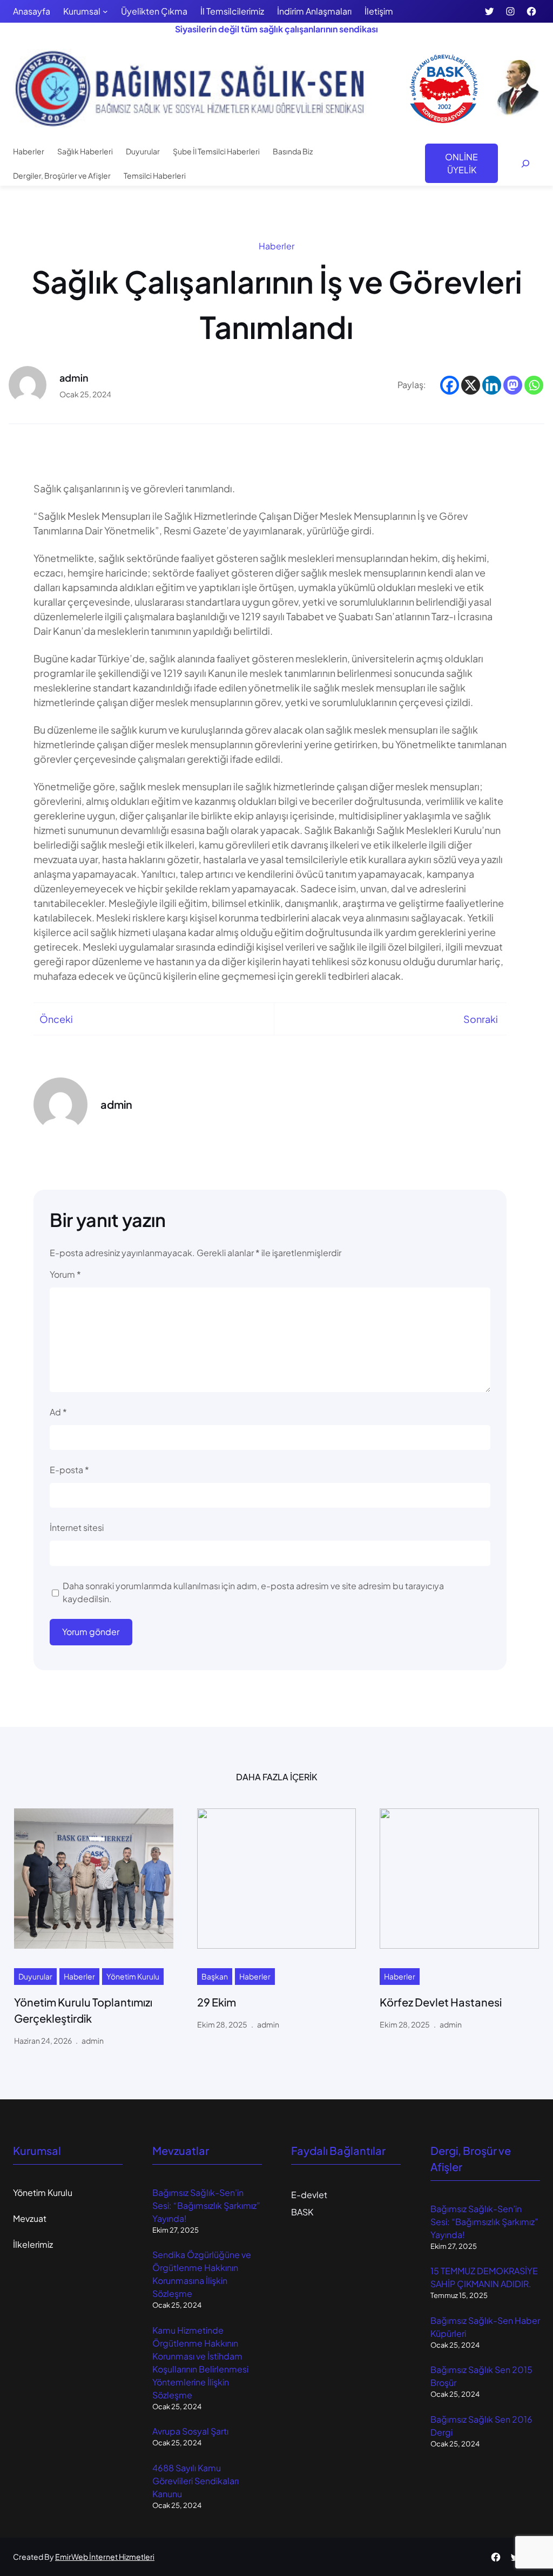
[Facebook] (450, 385)
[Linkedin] (492, 385)
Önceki (56, 1019)
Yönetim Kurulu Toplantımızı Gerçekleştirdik (83, 2010)
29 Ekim (217, 2002)
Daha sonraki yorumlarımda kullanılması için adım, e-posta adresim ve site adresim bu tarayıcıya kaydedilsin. (253, 1592)
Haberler (276, 246)
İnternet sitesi (77, 1527)
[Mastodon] (513, 385)
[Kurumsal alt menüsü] (105, 11)
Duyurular (35, 1976)
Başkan (215, 1976)
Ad (58, 1412)
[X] (471, 385)
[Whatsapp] (534, 385)
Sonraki (481, 1019)
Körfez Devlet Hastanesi (441, 2002)
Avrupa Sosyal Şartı (190, 2431)
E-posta (69, 1470)
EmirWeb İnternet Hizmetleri (105, 2557)
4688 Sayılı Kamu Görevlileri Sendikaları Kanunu (195, 2481)
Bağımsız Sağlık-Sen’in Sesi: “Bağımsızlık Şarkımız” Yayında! (206, 2205)
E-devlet (309, 2195)
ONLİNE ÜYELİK (461, 163)
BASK (302, 2212)
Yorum (65, 1274)
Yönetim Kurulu (133, 1976)
